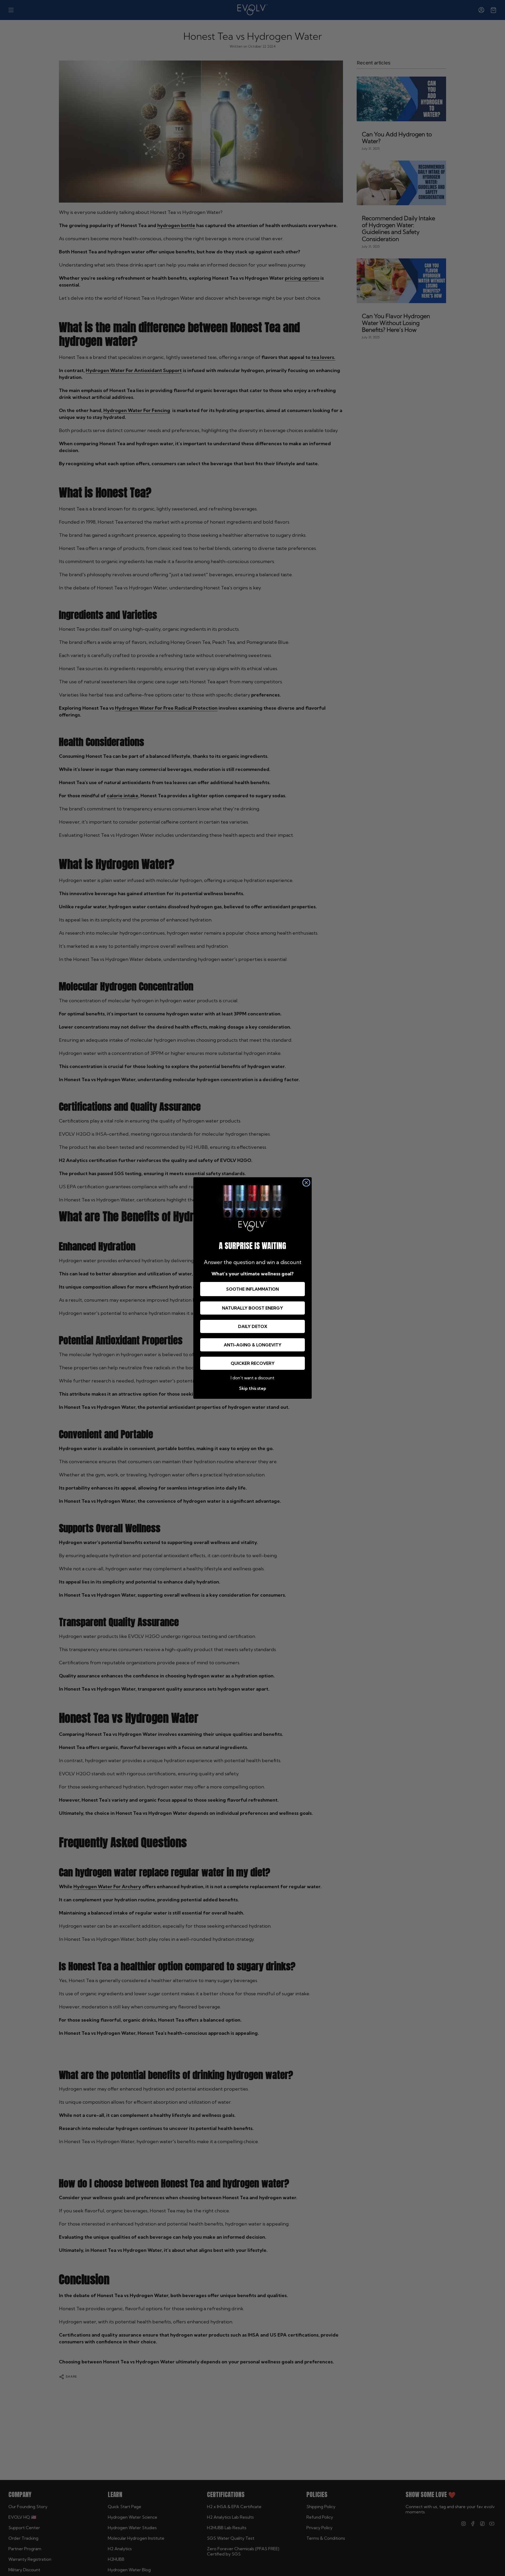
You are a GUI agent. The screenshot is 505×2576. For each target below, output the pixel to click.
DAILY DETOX (253, 1326)
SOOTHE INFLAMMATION (252, 1289)
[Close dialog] (306, 1183)
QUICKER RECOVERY (253, 1363)
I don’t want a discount (252, 1378)
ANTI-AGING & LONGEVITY (253, 1345)
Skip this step (253, 1388)
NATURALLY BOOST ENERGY (252, 1308)
